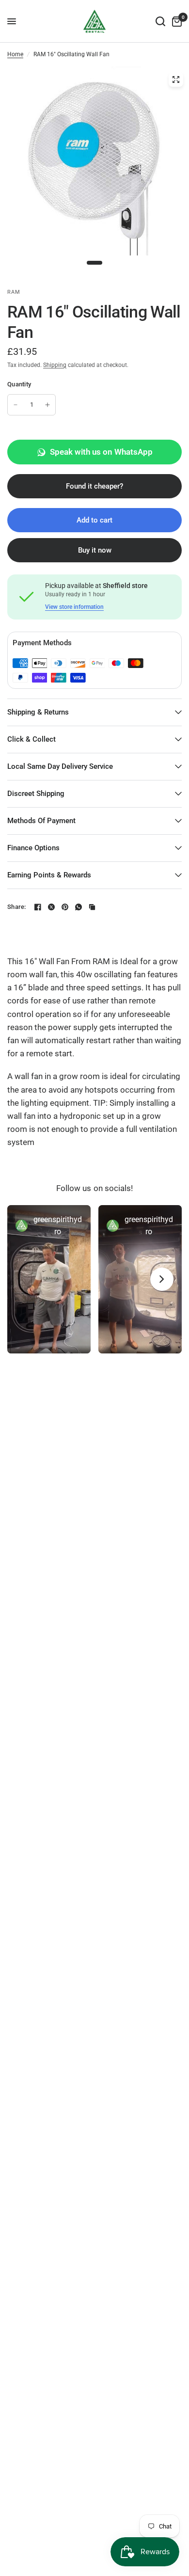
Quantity (19, 384)
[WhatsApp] (79, 907)
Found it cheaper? (94, 486)
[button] (49, 1279)
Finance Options (33, 848)
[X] (51, 907)
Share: (17, 907)
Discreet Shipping (36, 794)
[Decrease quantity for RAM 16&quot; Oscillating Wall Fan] (16, 405)
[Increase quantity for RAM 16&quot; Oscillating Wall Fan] (47, 405)
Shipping (55, 365)
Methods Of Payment (41, 821)
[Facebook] (38, 907)
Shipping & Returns (38, 712)
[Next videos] (162, 1279)
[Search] (160, 21)
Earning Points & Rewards (49, 875)
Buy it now (95, 550)
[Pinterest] (65, 907)
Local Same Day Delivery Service (60, 766)
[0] (175, 21)
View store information (74, 607)
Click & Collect (31, 739)
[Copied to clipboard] (92, 907)
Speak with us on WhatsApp (101, 452)
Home (15, 54)
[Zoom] (176, 80)
